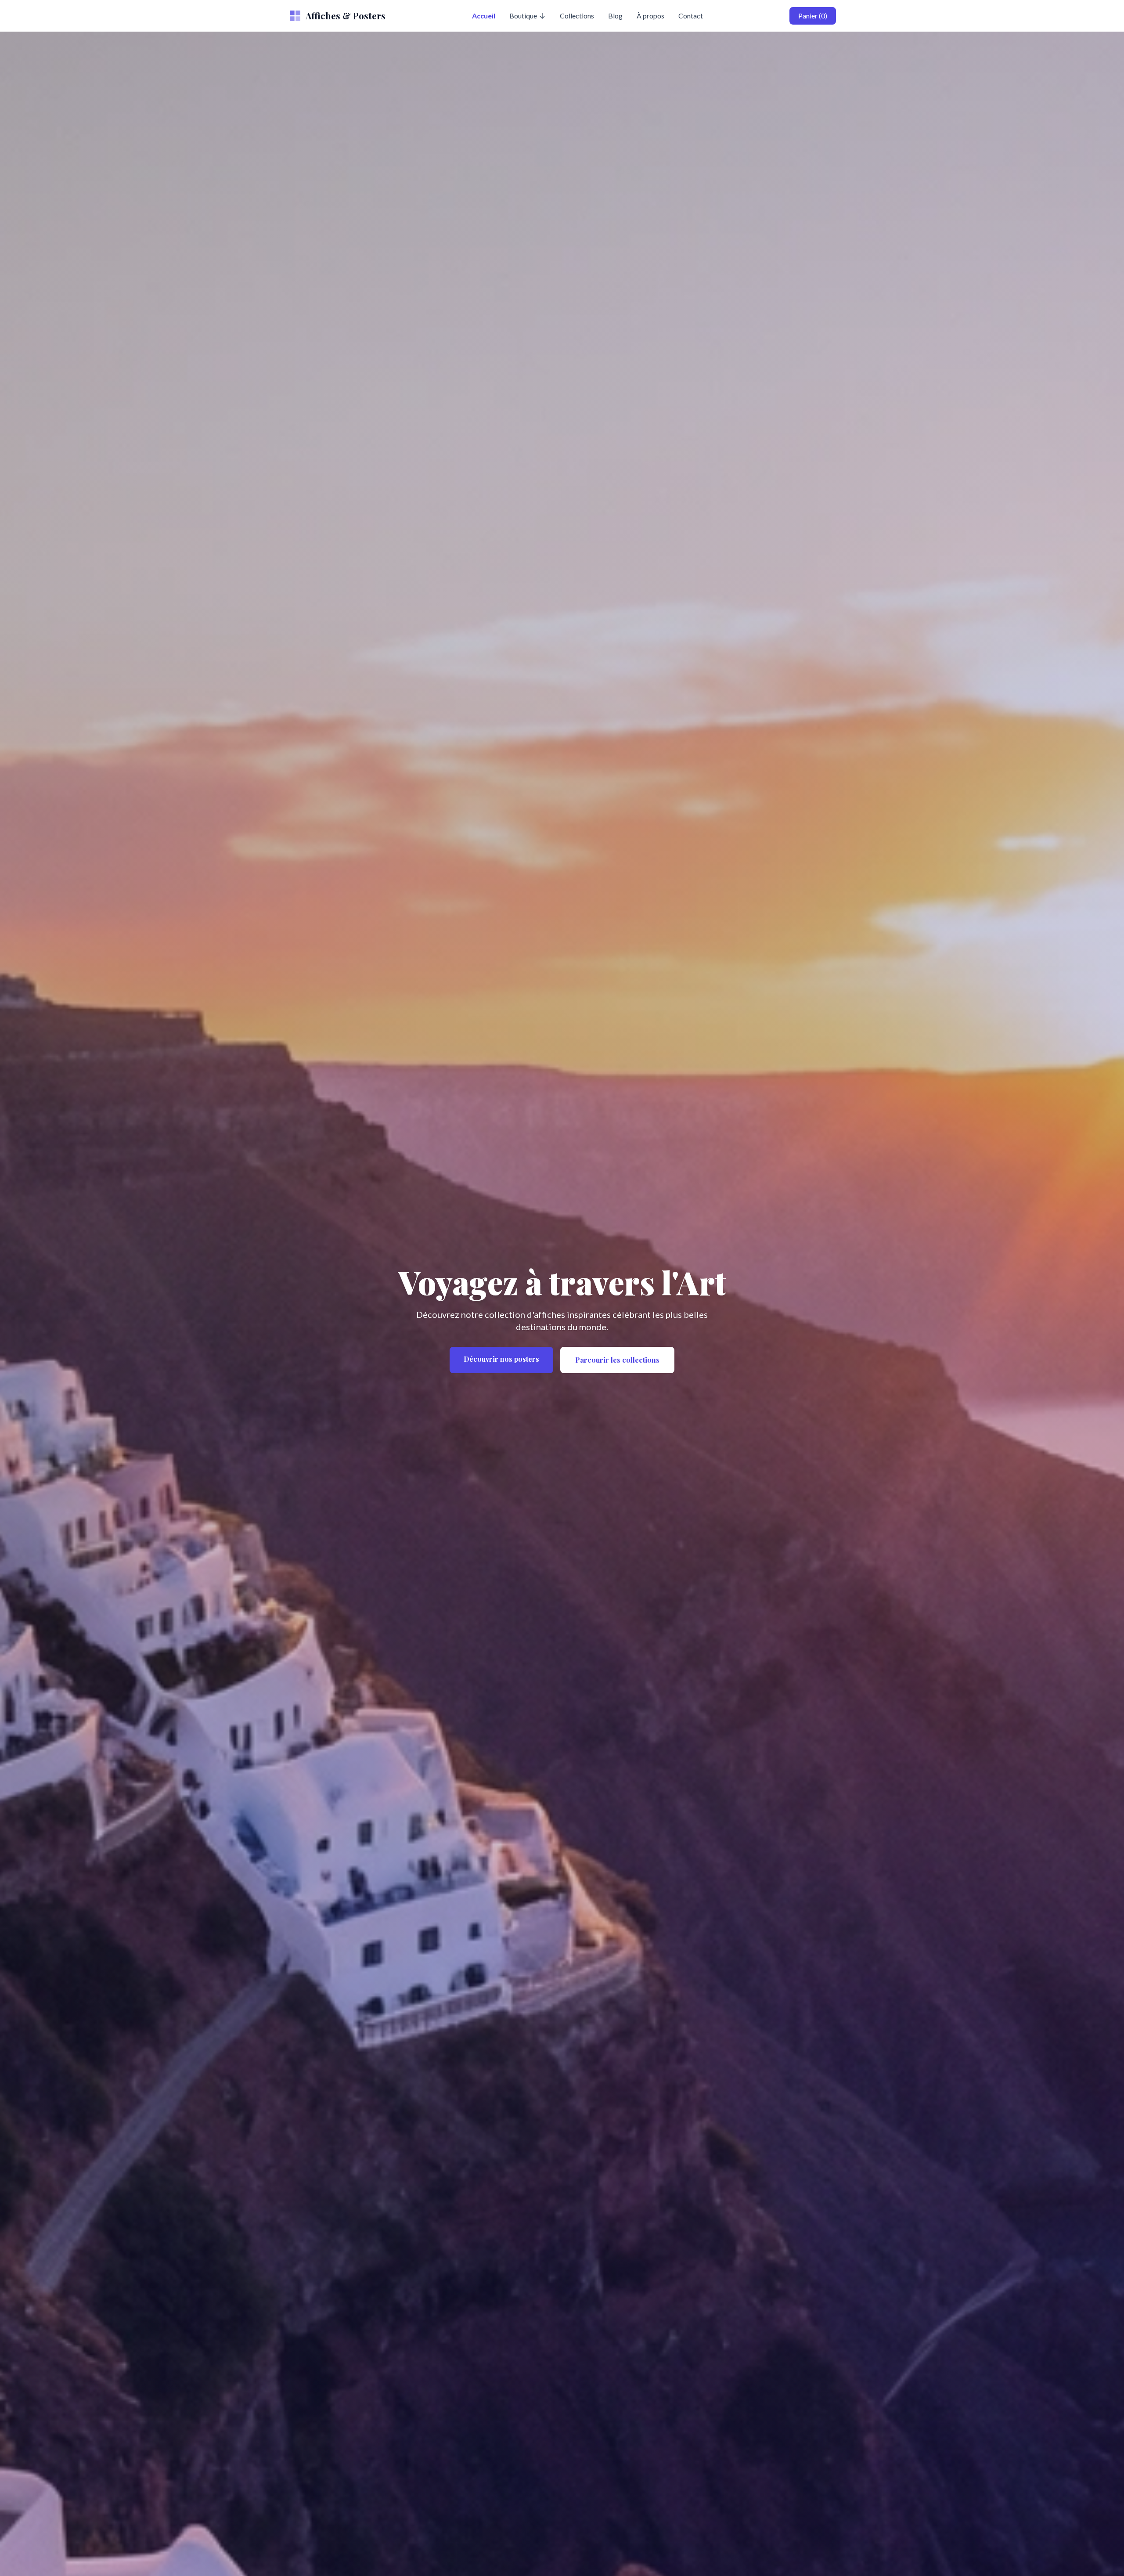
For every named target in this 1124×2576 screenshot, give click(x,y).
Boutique (523, 16)
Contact (691, 16)
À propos (650, 16)
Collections (577, 16)
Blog (615, 16)
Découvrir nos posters (501, 1359)
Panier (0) (813, 16)
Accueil (484, 16)
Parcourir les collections (617, 1360)
